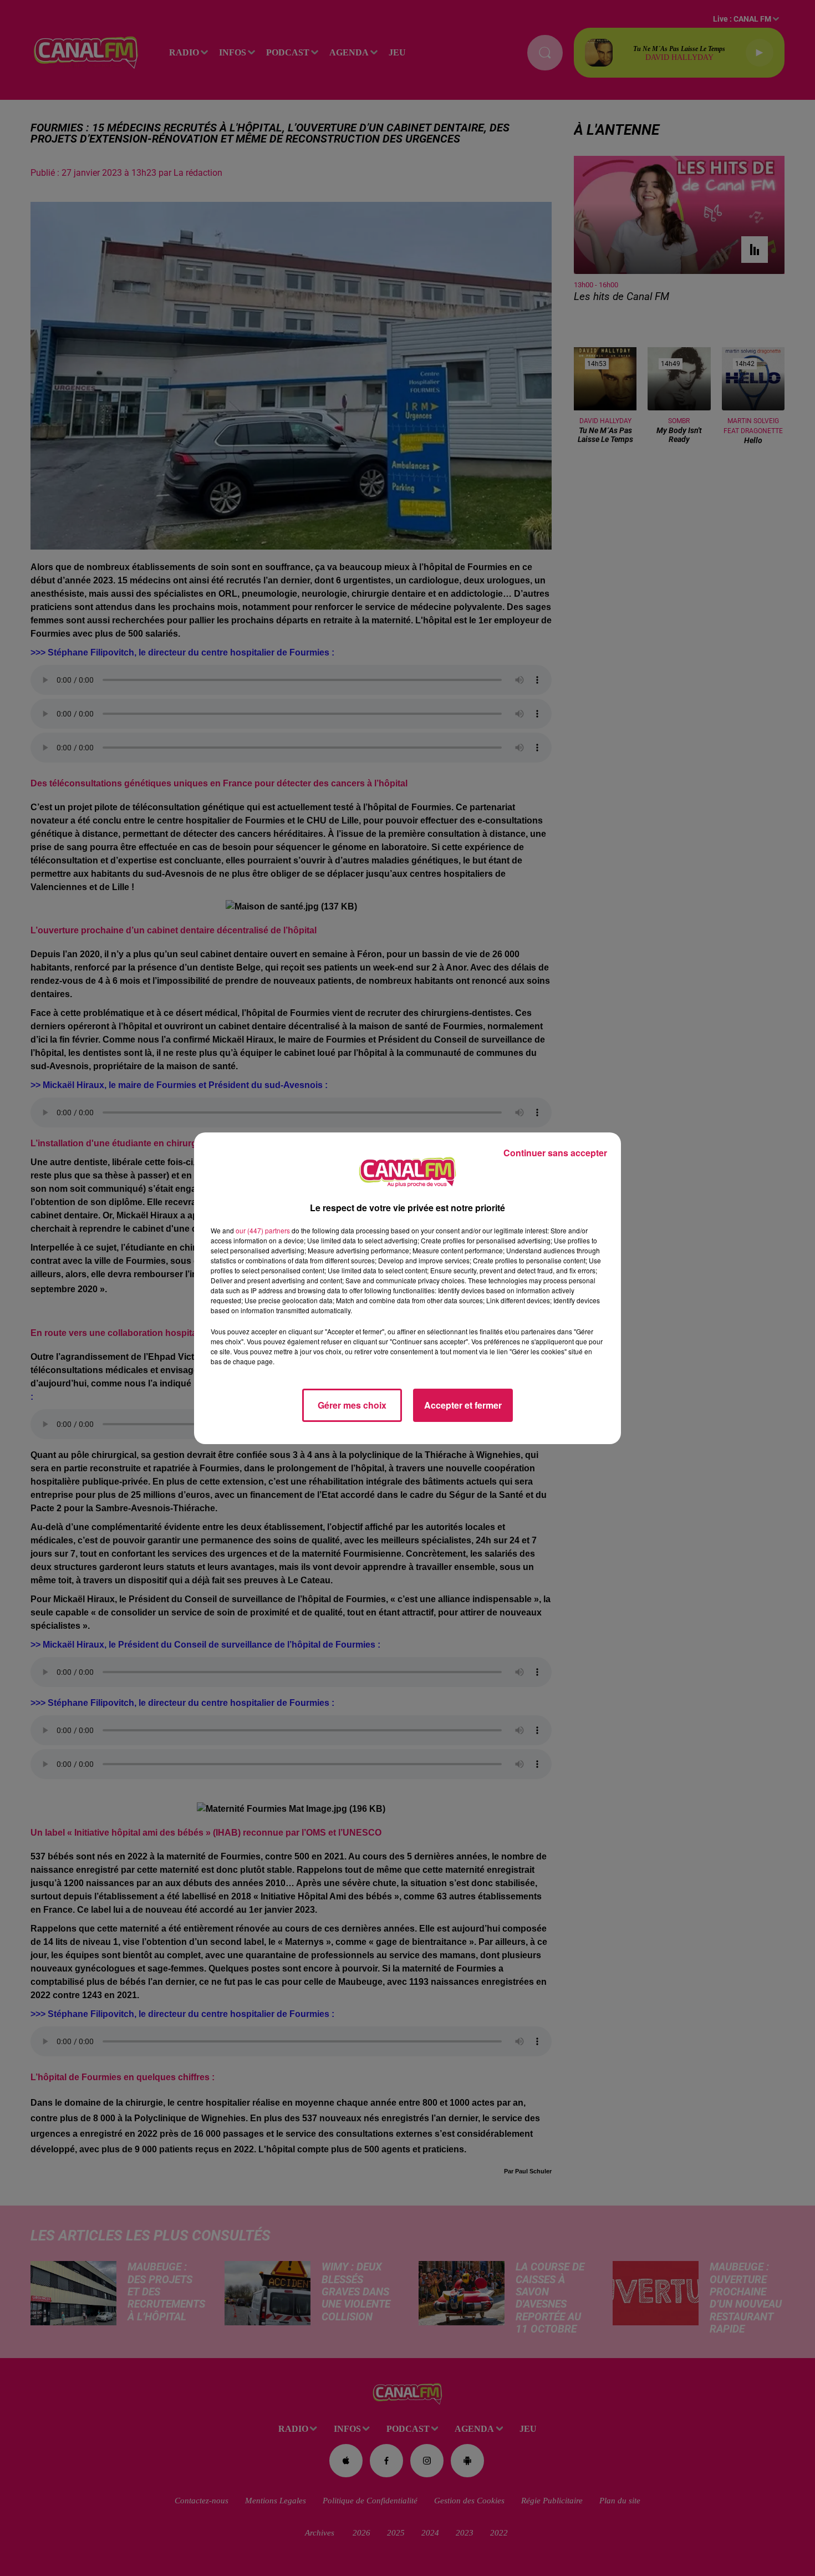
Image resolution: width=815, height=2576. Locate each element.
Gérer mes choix (352, 1405)
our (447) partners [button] (263, 1230)
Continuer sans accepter (555, 1153)
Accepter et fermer (463, 1405)
